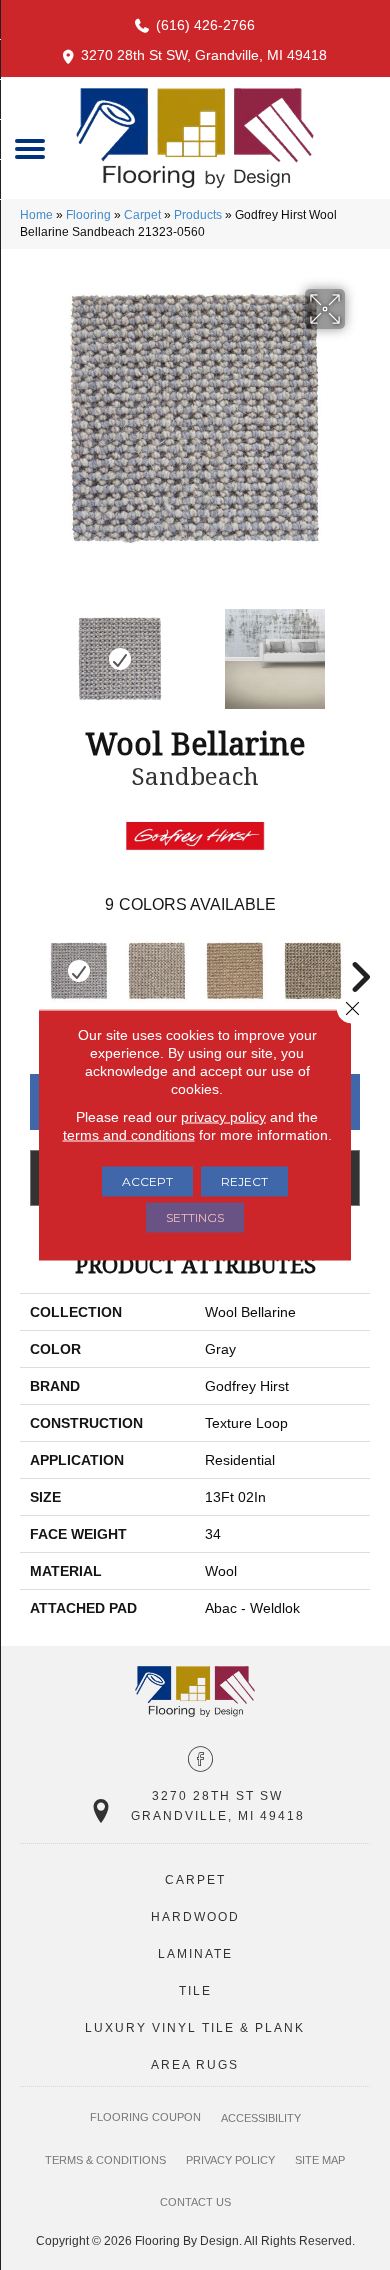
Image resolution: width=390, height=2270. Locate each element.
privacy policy (223, 1117)
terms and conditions (129, 1135)
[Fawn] (235, 971)
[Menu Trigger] (30, 147)
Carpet (142, 215)
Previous (30, 649)
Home (36, 215)
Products (198, 215)
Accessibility (261, 2118)
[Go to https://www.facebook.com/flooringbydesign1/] (200, 1761)
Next (360, 649)
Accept (147, 1181)
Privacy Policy (230, 2160)
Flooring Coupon (145, 2117)
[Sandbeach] (79, 971)
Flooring (88, 215)
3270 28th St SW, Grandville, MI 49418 (204, 55)
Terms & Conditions (105, 2160)
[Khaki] (313, 971)
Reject (244, 1181)
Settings (195, 1217)
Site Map (320, 2160)
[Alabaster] (157, 971)
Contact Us (195, 2202)
